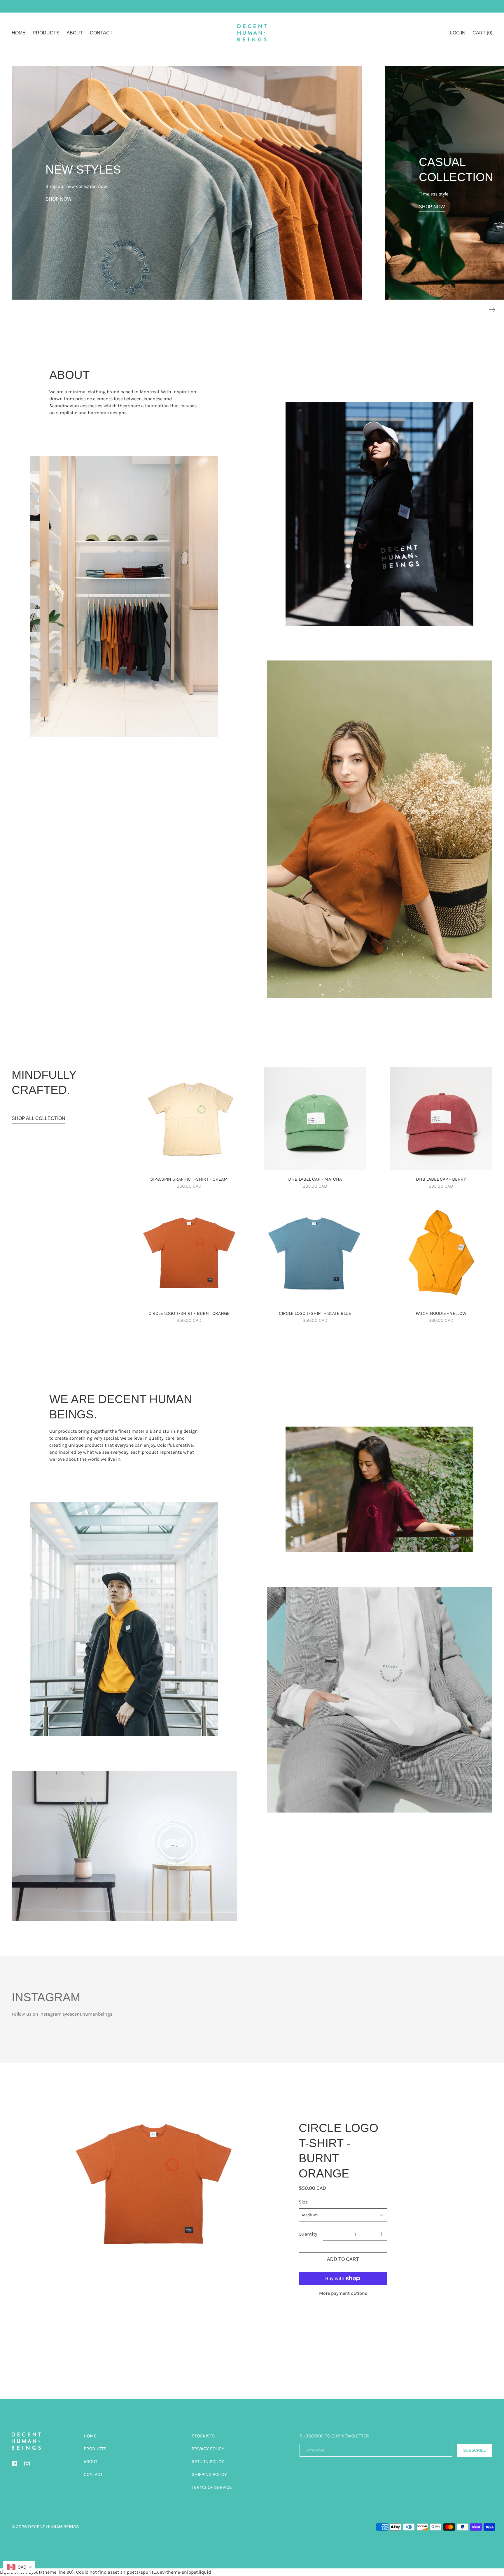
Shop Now (58, 199)
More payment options (343, 2293)
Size (303, 2202)
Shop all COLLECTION (38, 1118)
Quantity (308, 2234)
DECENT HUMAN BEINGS (54, 2527)
